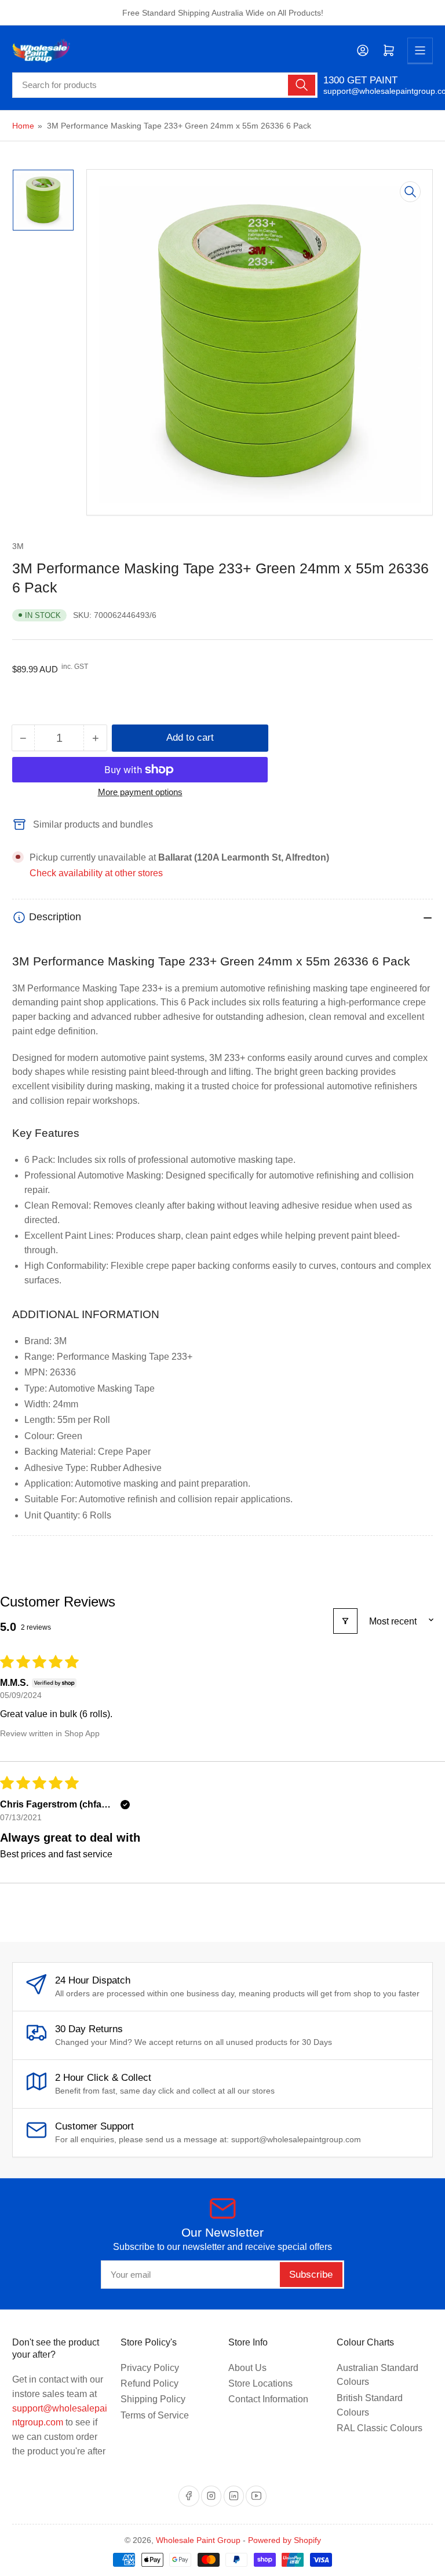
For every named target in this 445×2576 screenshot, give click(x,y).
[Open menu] (420, 50)
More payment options (140, 792)
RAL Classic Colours (380, 2428)
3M (18, 546)
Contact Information (268, 2399)
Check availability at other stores (96, 873)
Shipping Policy (153, 2399)
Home (23, 126)
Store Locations (260, 2383)
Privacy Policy (150, 2368)
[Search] (301, 85)
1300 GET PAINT (360, 80)
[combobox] (165, 85)
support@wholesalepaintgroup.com (378, 91)
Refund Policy (149, 2383)
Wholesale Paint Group (198, 2540)
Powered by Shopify (284, 2540)
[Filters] (345, 1621)
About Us (247, 2368)
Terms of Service (155, 2415)
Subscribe (311, 2275)
